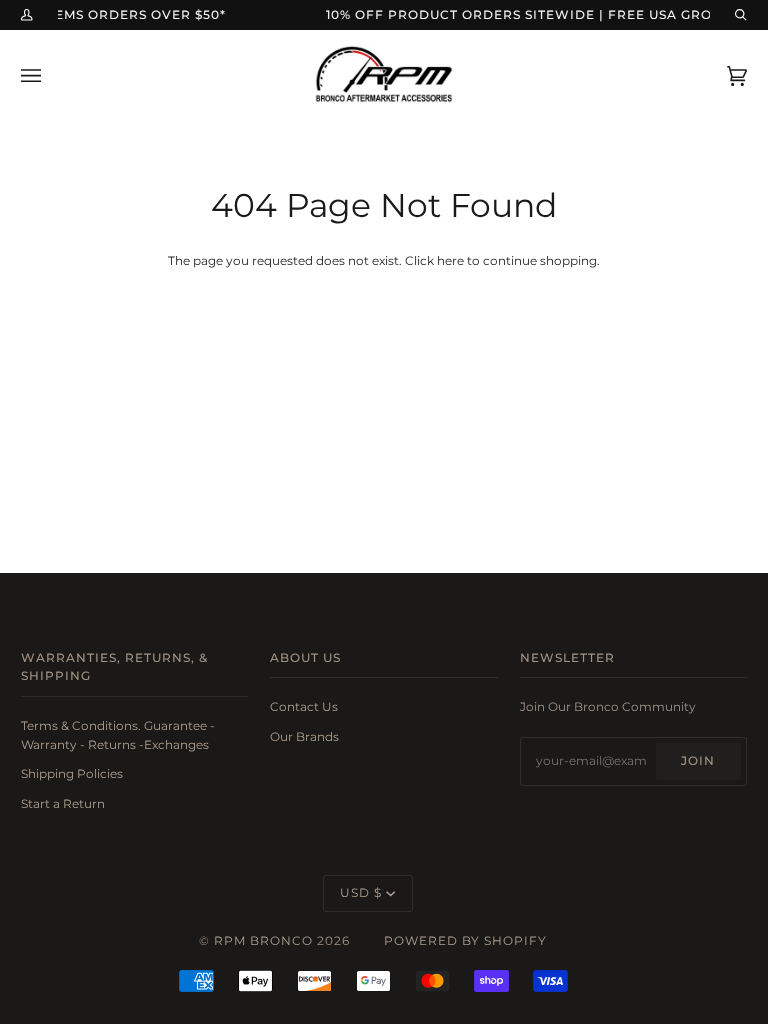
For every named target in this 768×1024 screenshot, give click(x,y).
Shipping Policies (72, 774)
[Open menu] (51, 75)
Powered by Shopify (465, 941)
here (450, 261)
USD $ (361, 893)
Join (698, 761)
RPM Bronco (263, 941)
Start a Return (63, 804)
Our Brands (304, 737)
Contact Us (304, 707)
